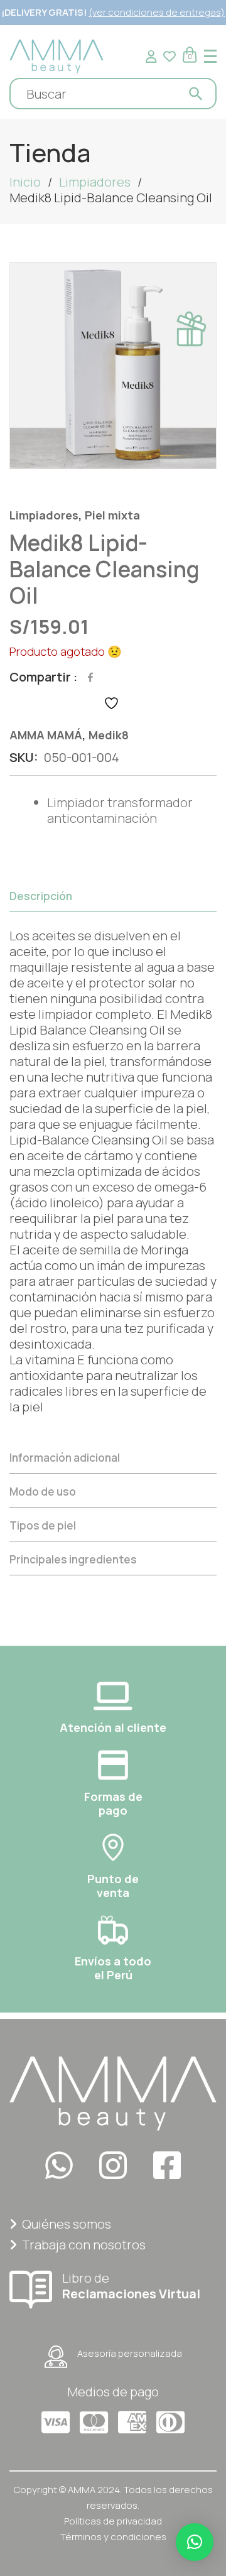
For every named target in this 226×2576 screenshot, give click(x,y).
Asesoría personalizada (130, 2353)
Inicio (25, 182)
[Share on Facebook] (90, 677)
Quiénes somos (67, 2224)
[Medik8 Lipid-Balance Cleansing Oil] (113, 366)
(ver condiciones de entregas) (157, 12)
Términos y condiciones (113, 2537)
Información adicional (65, 1458)
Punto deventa (113, 1886)
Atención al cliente (113, 1727)
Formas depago (113, 1803)
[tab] (113, 1160)
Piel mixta (112, 515)
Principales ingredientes (73, 1559)
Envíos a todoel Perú (113, 1968)
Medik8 (109, 735)
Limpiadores (95, 182)
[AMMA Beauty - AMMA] (56, 55)
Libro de (131, 2285)
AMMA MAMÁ (46, 735)
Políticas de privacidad (113, 2521)
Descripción (41, 896)
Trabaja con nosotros (84, 2245)
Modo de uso (43, 1492)
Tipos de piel (43, 1525)
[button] (195, 2542)
